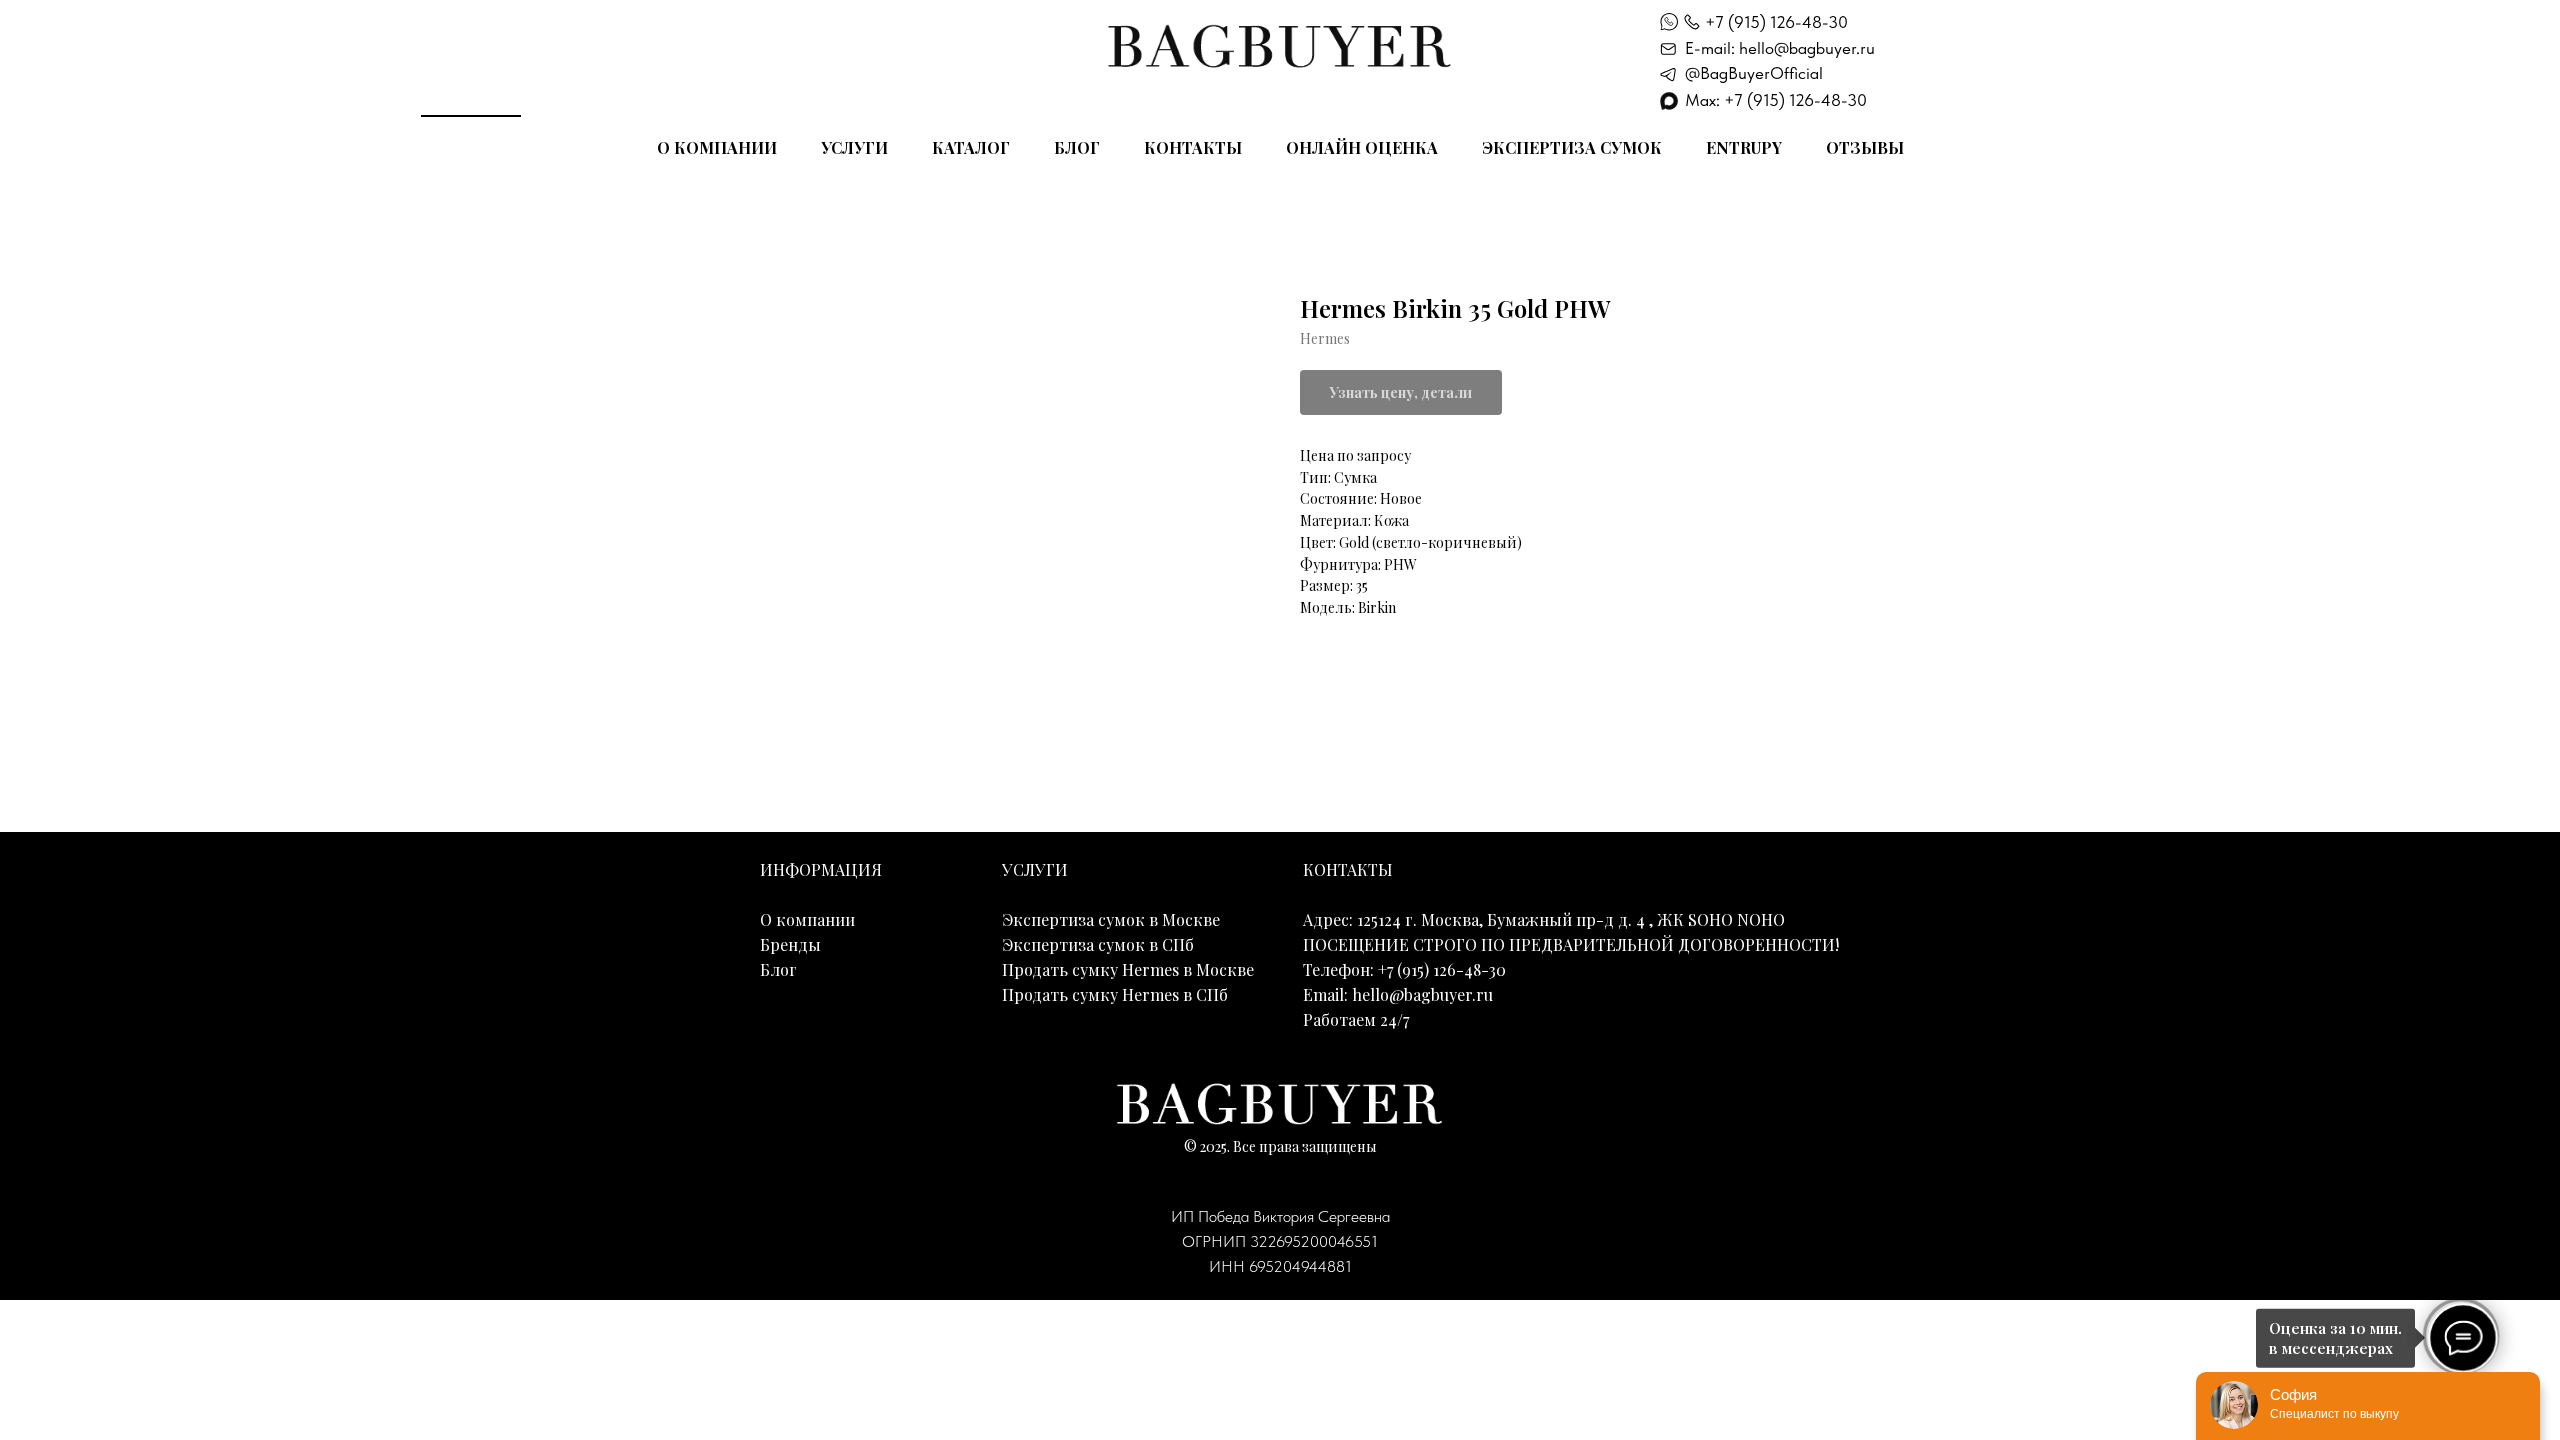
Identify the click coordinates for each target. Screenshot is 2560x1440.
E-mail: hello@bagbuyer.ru (1780, 48)
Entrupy (1744, 147)
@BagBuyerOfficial (1754, 73)
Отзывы (1865, 147)
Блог (1077, 147)
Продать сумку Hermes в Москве (1128, 969)
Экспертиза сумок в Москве (1111, 919)
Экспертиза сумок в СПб (1098, 944)
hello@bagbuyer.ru (1422, 994)
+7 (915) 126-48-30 (1776, 22)
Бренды (790, 944)
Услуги (854, 147)
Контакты (1193, 147)
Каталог (971, 147)
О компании (717, 147)
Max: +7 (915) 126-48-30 (1776, 100)
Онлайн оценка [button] (1362, 147)
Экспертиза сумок (1572, 147)
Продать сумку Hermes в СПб (1115, 994)
